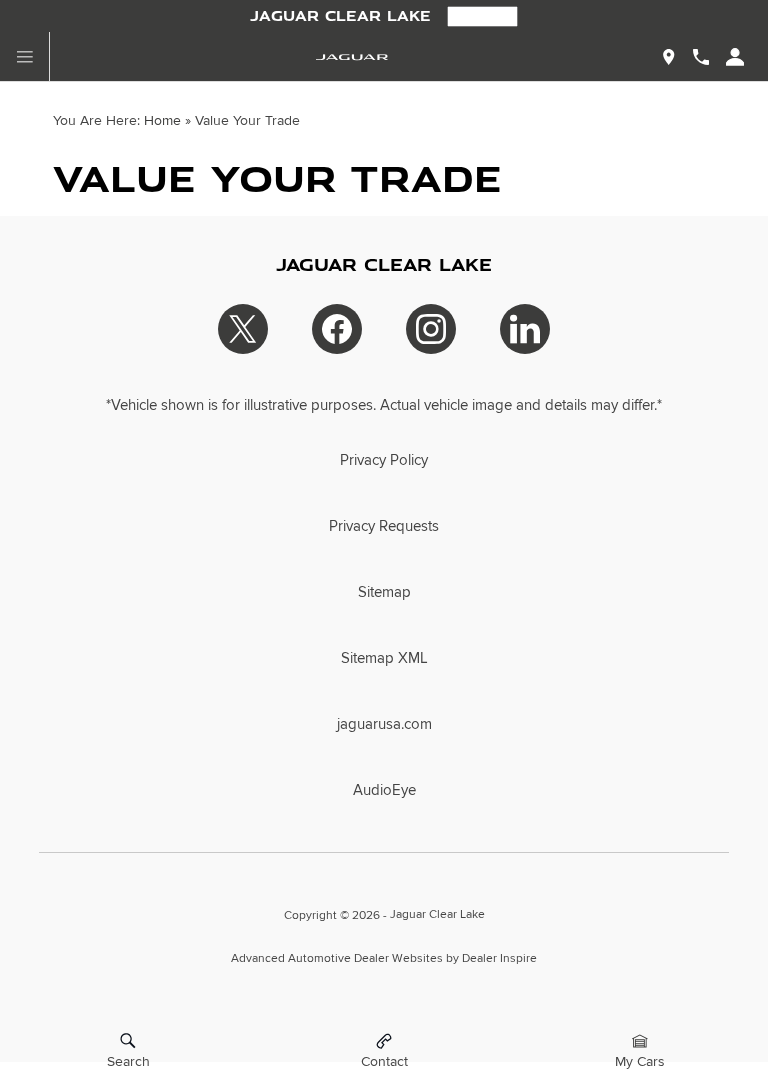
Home (162, 120)
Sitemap (384, 592)
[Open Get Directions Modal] (669, 57)
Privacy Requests (384, 526)
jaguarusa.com (384, 724)
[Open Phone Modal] (701, 57)
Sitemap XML (384, 658)
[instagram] (431, 329)
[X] (243, 329)
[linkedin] (525, 329)
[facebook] (337, 329)
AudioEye (384, 790)
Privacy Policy (384, 460)
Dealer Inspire (499, 958)
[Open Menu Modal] (25, 57)
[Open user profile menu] (735, 57)
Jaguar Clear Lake (437, 914)
